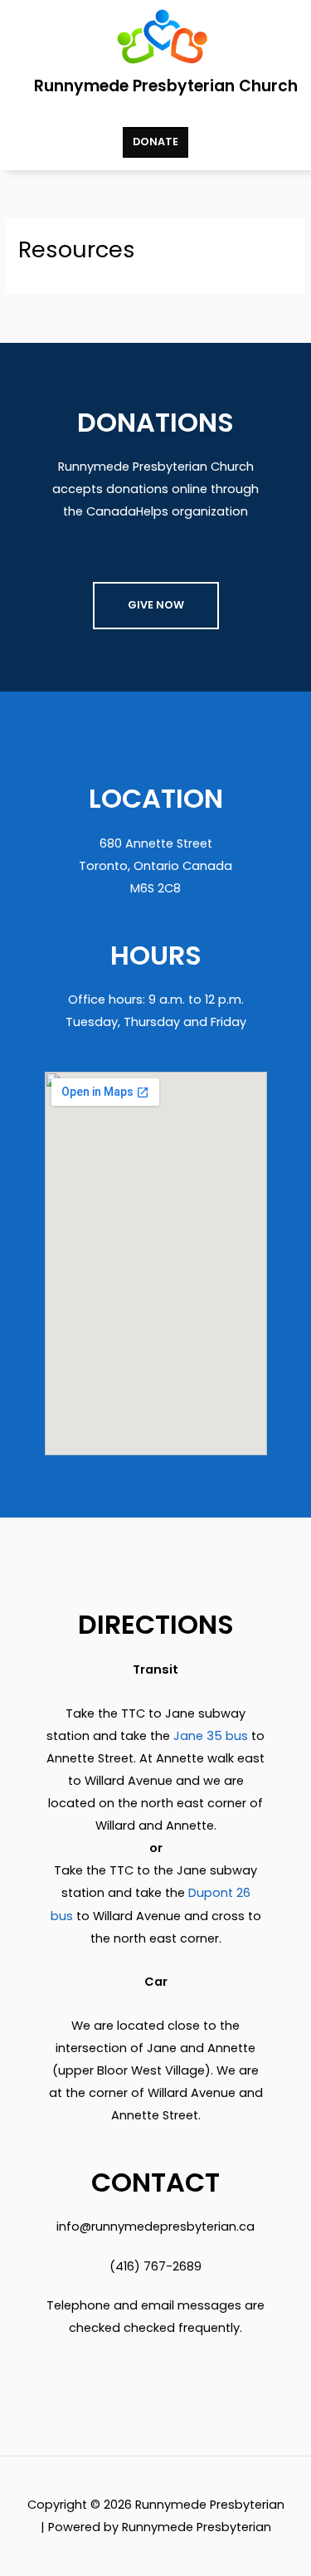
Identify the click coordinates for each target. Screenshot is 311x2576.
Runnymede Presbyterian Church (166, 86)
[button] (155, 112)
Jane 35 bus (211, 1736)
